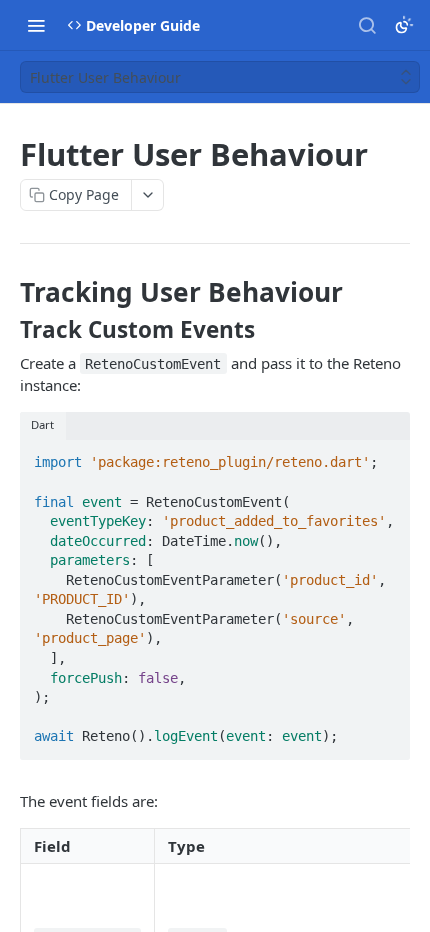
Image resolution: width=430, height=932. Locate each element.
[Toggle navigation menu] (36, 25)
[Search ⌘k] (367, 25)
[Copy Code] (386, 457)
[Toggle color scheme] (404, 25)
